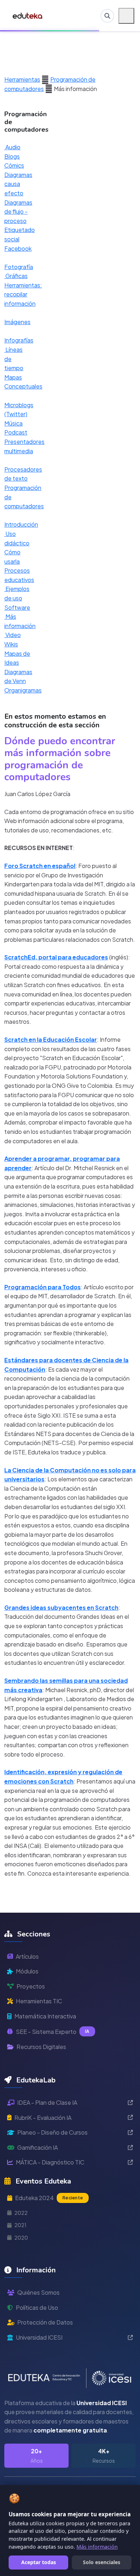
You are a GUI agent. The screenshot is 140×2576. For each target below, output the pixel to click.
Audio (12, 147)
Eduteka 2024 (49, 2198)
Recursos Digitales (41, 2047)
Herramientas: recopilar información (23, 294)
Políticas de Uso (37, 2307)
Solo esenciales (102, 2562)
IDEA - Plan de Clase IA (47, 2102)
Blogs (12, 156)
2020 (21, 2237)
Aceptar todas (39, 2562)
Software (17, 607)
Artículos (27, 1956)
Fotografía (19, 267)
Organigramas (23, 690)
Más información (97, 2547)
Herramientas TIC (39, 2001)
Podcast (16, 432)
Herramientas (22, 79)
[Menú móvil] (126, 16)
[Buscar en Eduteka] (107, 16)
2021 (20, 2225)
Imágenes (17, 322)
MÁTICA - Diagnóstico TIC (50, 2162)
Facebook (18, 248)
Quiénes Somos (38, 2292)
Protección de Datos (45, 2322)
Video (13, 635)
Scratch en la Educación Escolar (51, 1039)
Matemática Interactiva (45, 2016)
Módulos (27, 1971)
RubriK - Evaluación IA (43, 2118)
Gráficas (16, 276)
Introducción (21, 524)
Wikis (11, 644)
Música (13, 423)
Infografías (19, 340)
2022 (21, 2213)
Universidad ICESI (39, 2337)
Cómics (14, 165)
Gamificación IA (38, 2147)
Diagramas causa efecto (18, 184)
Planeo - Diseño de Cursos (52, 2132)
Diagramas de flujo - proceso (18, 212)
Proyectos (31, 1986)
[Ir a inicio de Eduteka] (28, 16)
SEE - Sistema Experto (53, 2032)
